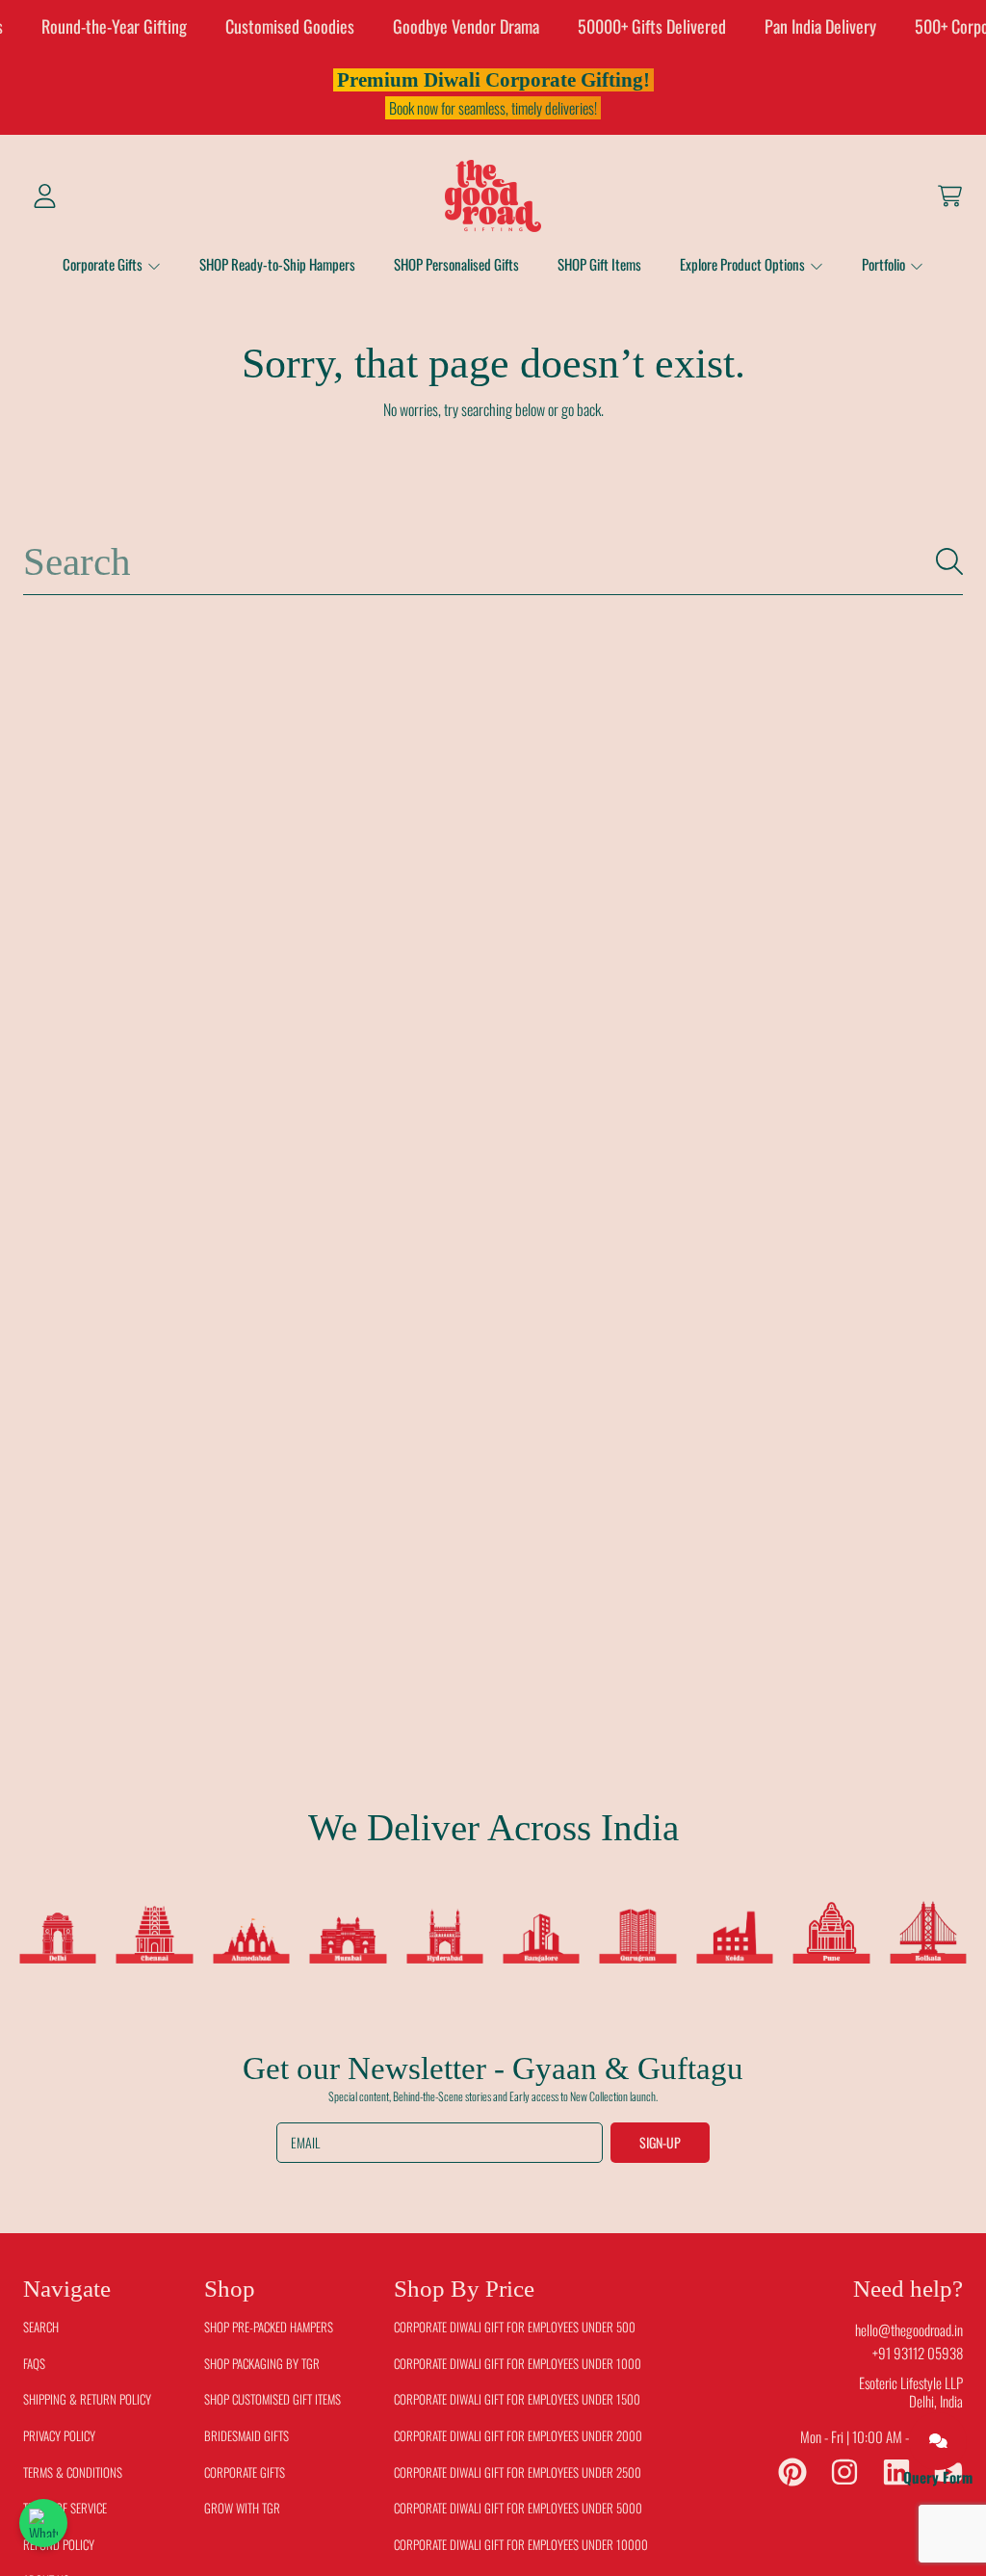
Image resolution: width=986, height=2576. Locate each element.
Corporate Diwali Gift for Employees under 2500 (518, 2472)
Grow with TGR (242, 2508)
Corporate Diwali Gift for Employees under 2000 (518, 2435)
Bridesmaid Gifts (246, 2435)
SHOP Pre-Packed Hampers (269, 2327)
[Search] (949, 561)
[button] (949, 195)
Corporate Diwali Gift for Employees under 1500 (517, 2399)
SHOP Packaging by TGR (262, 2363)
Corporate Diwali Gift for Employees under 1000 (518, 2363)
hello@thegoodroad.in (909, 2329)
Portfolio (885, 264)
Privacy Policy (59, 2435)
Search (41, 2327)
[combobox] (493, 562)
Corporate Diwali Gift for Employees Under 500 (515, 2327)
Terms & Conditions (73, 2472)
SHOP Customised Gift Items (272, 2399)
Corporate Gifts (104, 264)
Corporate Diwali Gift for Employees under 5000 (518, 2508)
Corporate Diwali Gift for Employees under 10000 (521, 2544)
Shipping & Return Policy (87, 2399)
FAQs (34, 2363)
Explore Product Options (744, 264)
